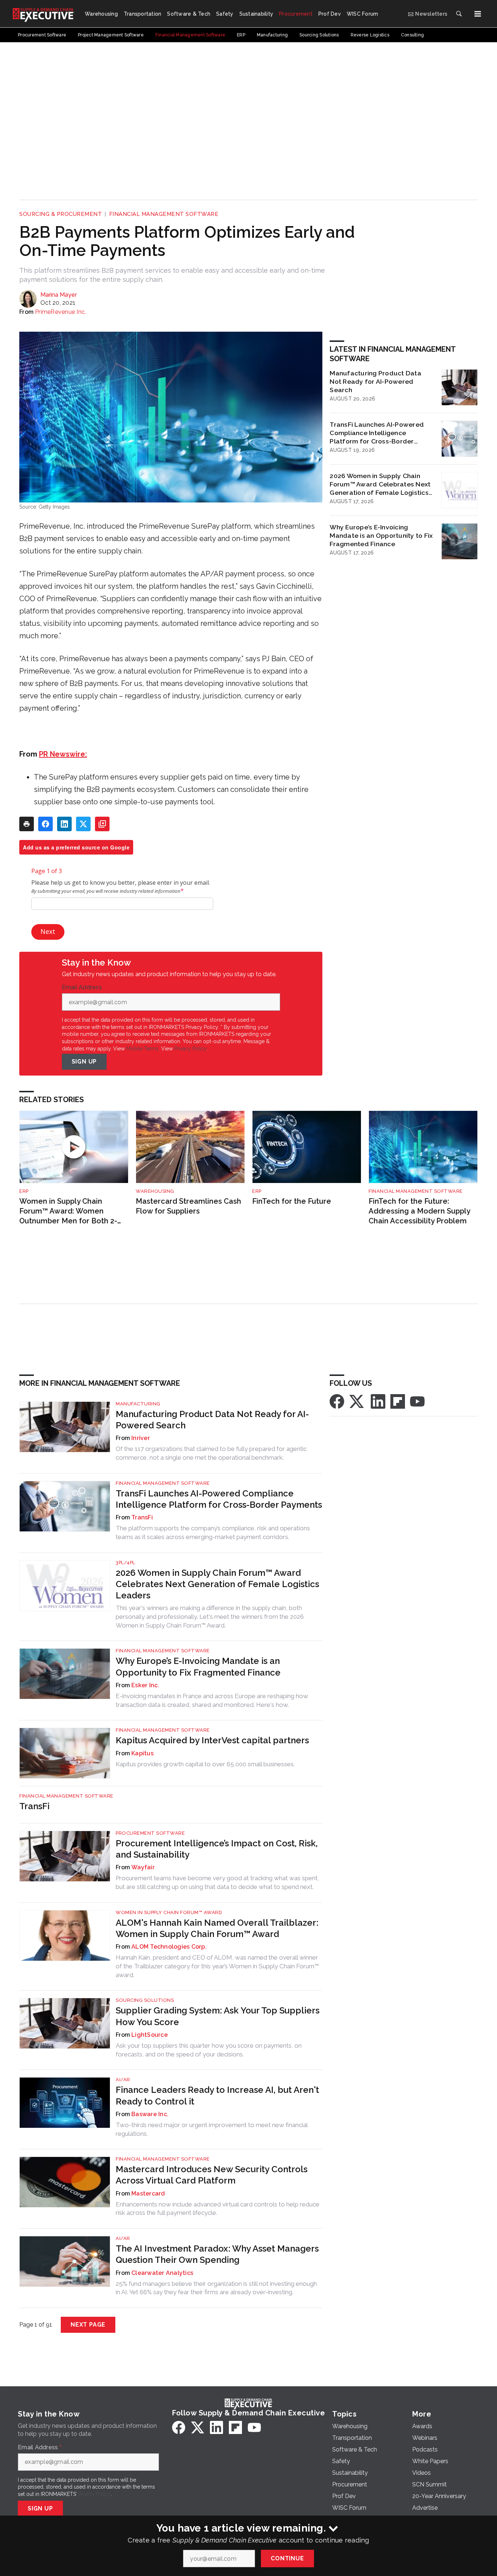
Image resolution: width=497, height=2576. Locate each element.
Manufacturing (138, 1404)
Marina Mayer (59, 295)
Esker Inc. (145, 1685)
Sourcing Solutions (145, 2000)
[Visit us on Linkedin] (378, 1401)
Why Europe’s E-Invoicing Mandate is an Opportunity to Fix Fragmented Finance (381, 535)
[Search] (459, 14)
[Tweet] (83, 824)
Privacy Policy (190, 1049)
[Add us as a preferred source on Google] (102, 824)
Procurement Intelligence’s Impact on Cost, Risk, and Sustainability (217, 1849)
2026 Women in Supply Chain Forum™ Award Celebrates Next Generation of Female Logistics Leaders (380, 484)
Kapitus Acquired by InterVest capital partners (212, 1740)
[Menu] (478, 14)
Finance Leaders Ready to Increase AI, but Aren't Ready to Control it (217, 2095)
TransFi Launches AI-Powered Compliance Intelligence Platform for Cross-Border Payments (377, 433)
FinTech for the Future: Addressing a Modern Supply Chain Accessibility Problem (419, 1211)
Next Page (88, 2325)
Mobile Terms (142, 1049)
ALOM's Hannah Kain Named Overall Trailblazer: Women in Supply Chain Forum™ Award (217, 1928)
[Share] (45, 824)
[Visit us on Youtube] (417, 1401)
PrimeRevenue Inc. (60, 312)
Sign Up (84, 1062)
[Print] (27, 824)
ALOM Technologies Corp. (169, 1947)
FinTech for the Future (292, 1201)
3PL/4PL (126, 1563)
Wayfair (143, 1867)
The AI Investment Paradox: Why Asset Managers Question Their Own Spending (217, 2254)
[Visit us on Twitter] (357, 1401)
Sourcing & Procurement (61, 214)
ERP (24, 1191)
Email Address (84, 987)
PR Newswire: (63, 754)
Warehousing (155, 1191)
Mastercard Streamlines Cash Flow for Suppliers (188, 1206)
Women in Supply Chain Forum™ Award (169, 1912)
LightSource (150, 2035)
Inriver (141, 1438)
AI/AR (123, 2080)
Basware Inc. (150, 2114)
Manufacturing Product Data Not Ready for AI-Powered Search (375, 381)
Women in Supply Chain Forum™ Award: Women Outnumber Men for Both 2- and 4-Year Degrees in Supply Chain (71, 1211)
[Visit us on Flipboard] (398, 1401)
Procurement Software (150, 1833)
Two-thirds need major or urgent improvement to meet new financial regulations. (212, 2129)
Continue (287, 2558)
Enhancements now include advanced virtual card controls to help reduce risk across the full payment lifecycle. (218, 2209)
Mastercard (148, 2194)
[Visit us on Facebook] (337, 1401)
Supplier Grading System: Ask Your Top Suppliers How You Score (218, 2016)
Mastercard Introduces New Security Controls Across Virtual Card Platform (212, 2175)
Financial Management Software (164, 214)
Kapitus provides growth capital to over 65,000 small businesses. (205, 1764)
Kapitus (142, 1753)
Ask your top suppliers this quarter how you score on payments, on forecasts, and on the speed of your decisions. (209, 2050)
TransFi (142, 1517)
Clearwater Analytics (162, 2273)
